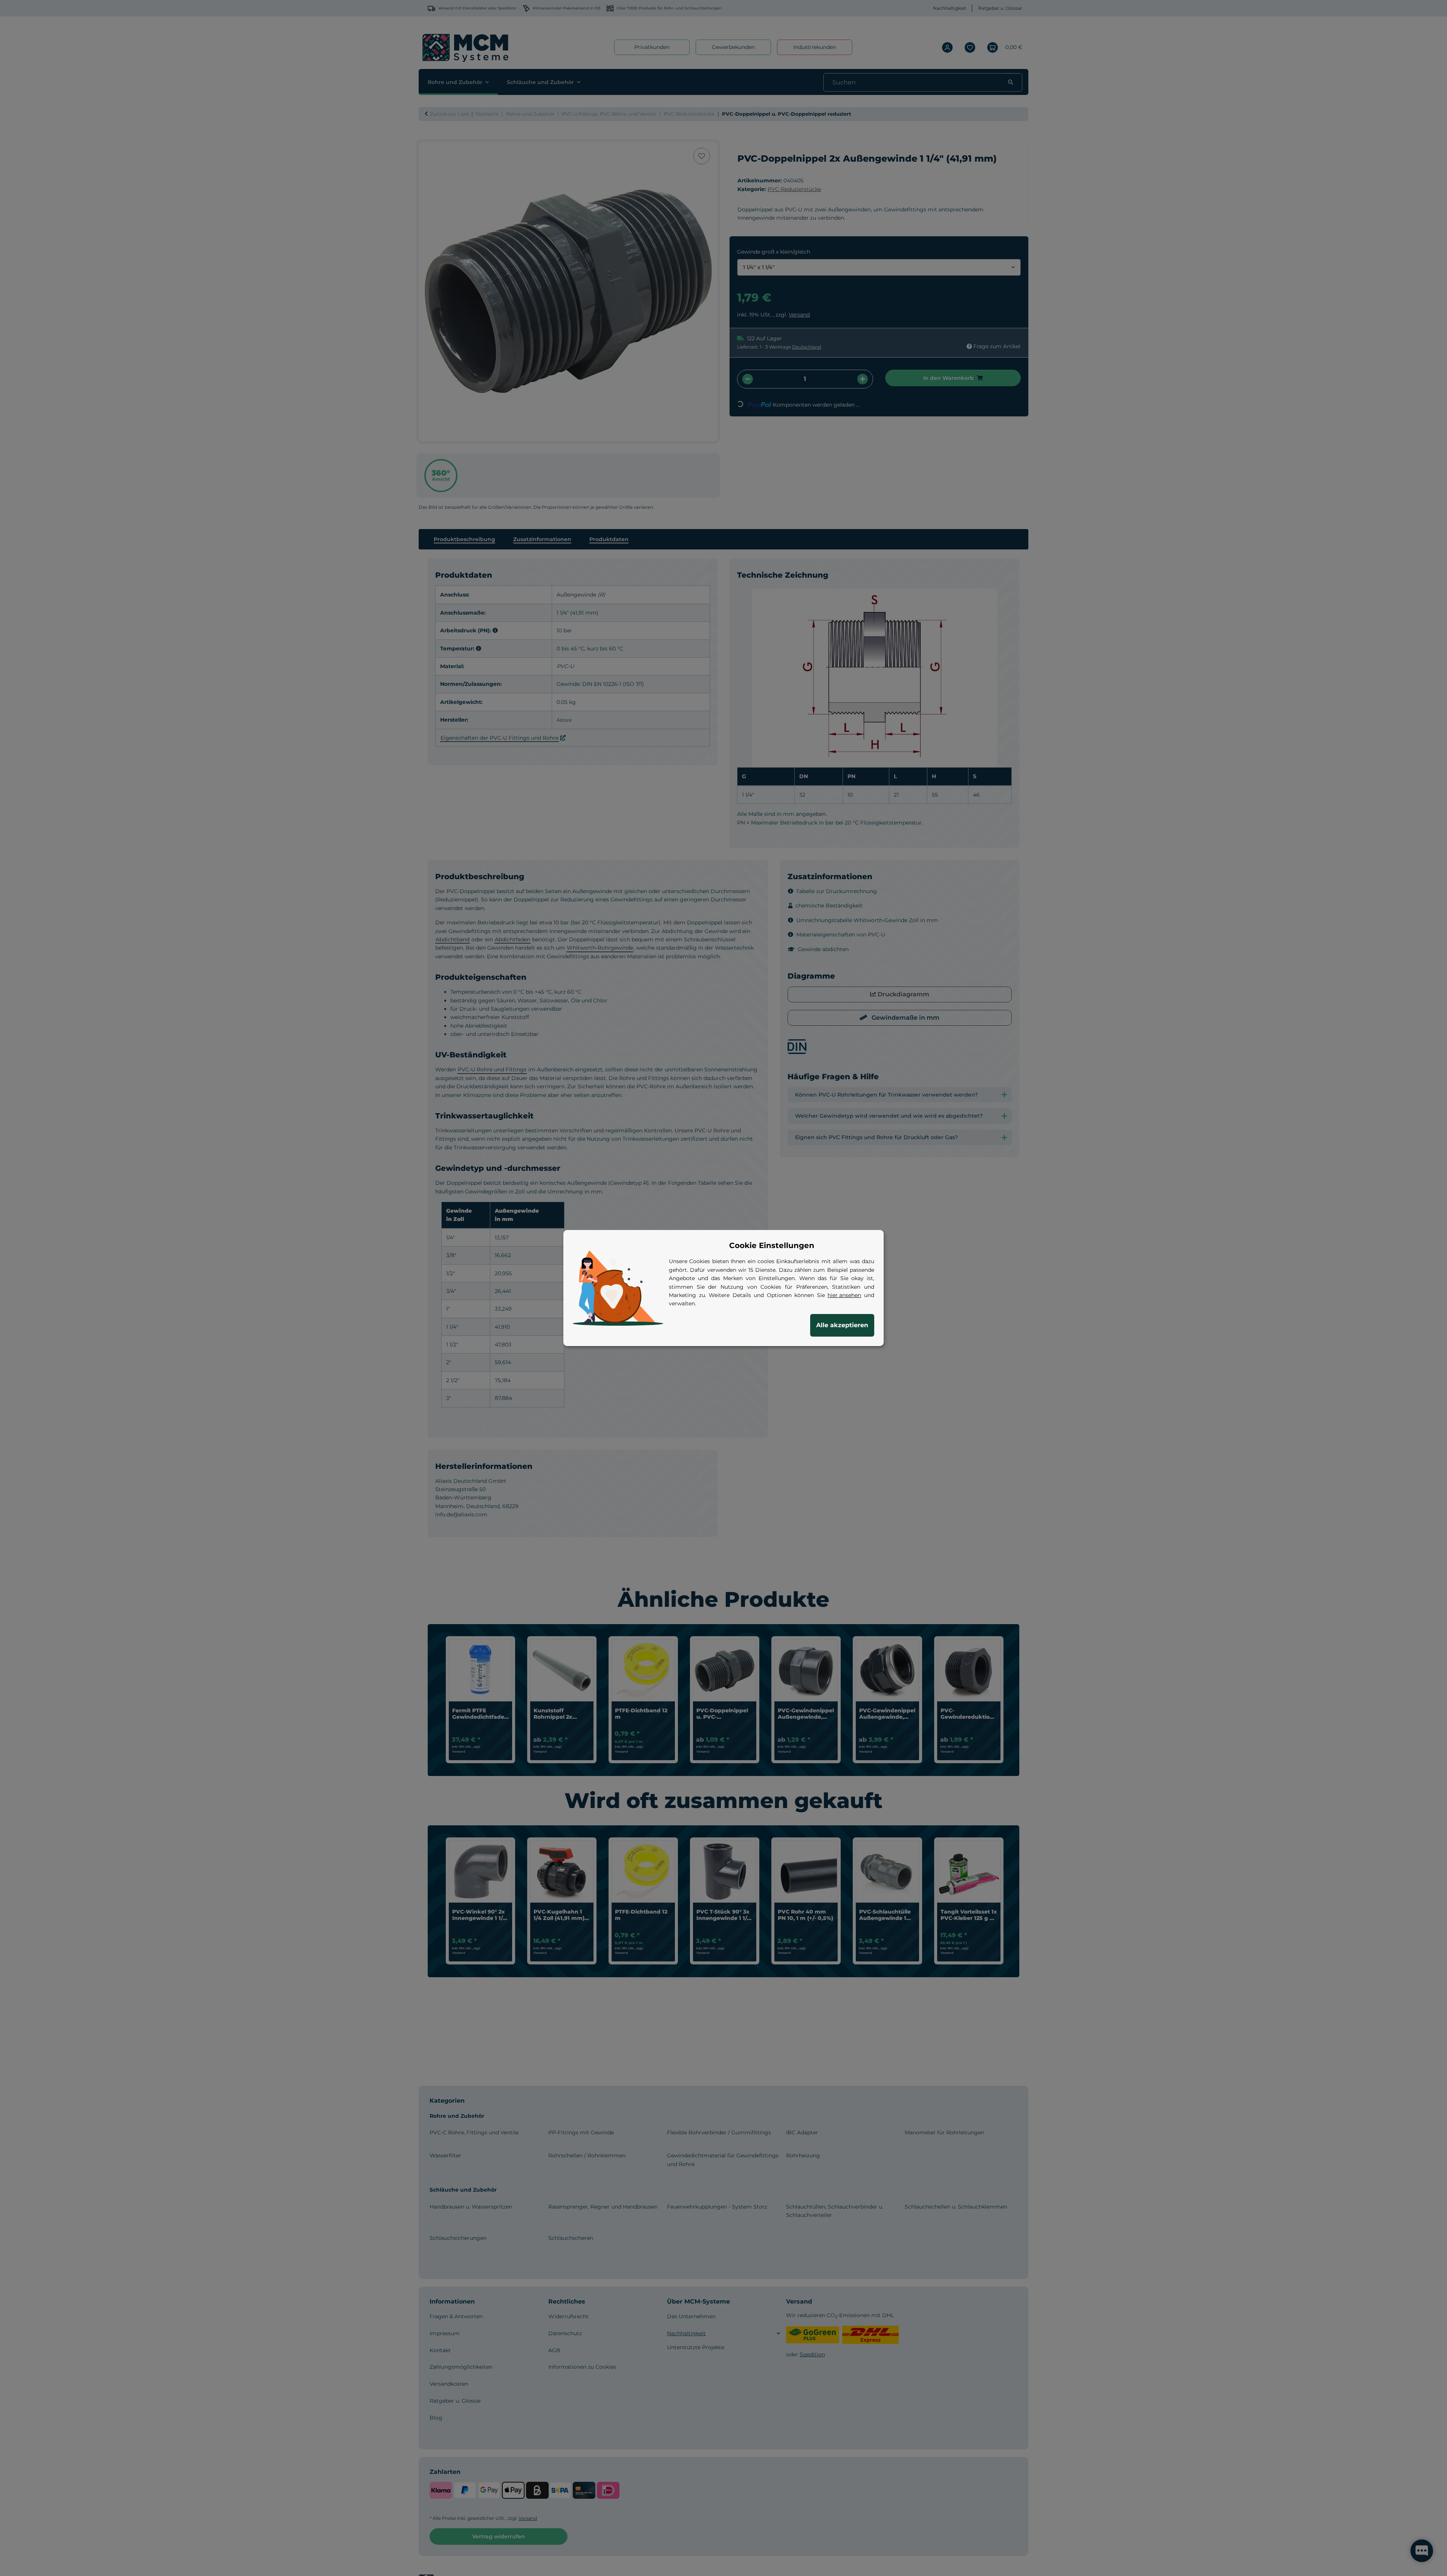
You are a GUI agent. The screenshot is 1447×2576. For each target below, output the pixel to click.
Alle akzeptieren (842, 1325)
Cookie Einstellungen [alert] (772, 1245)
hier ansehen (844, 1295)
